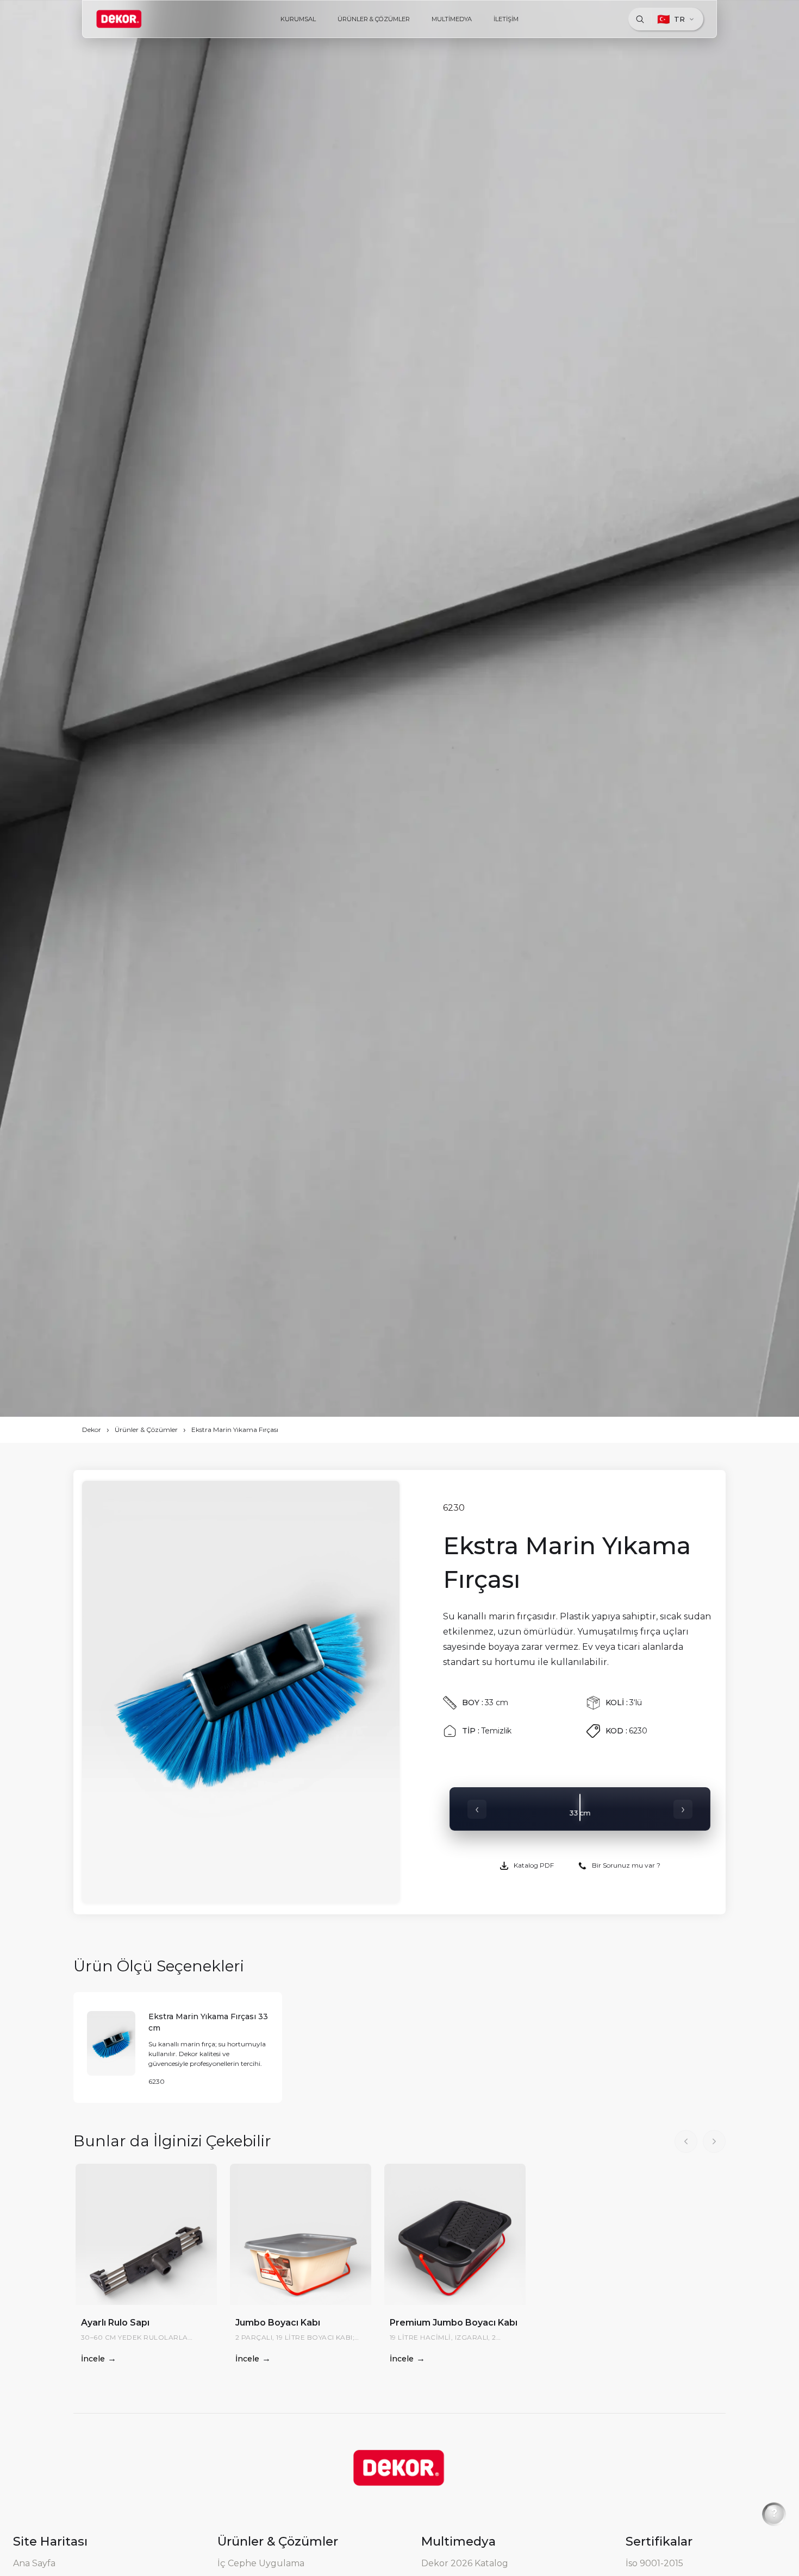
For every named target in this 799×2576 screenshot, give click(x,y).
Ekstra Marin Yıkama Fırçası (235, 1430)
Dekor (92, 1430)
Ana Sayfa (34, 2563)
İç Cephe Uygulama (261, 2563)
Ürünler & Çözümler (146, 1430)
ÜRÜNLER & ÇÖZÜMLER (374, 19)
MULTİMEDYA (452, 19)
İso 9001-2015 (654, 2563)
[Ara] (640, 19)
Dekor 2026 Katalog (465, 2563)
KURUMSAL (298, 19)
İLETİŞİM (506, 19)
